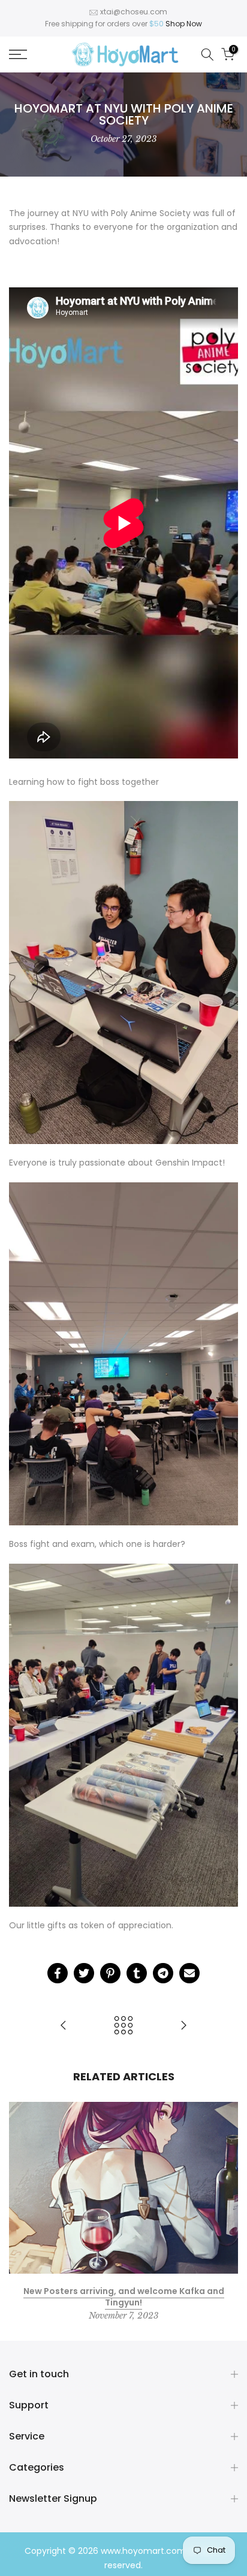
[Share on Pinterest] (110, 1973)
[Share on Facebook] (58, 1973)
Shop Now (184, 24)
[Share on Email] (189, 1973)
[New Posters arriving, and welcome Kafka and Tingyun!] (183, 2026)
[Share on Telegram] (163, 1973)
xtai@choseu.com (134, 12)
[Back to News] (123, 2026)
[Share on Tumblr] (137, 1973)
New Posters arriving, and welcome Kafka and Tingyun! (124, 2296)
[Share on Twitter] (84, 1973)
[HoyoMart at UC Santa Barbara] (64, 2026)
